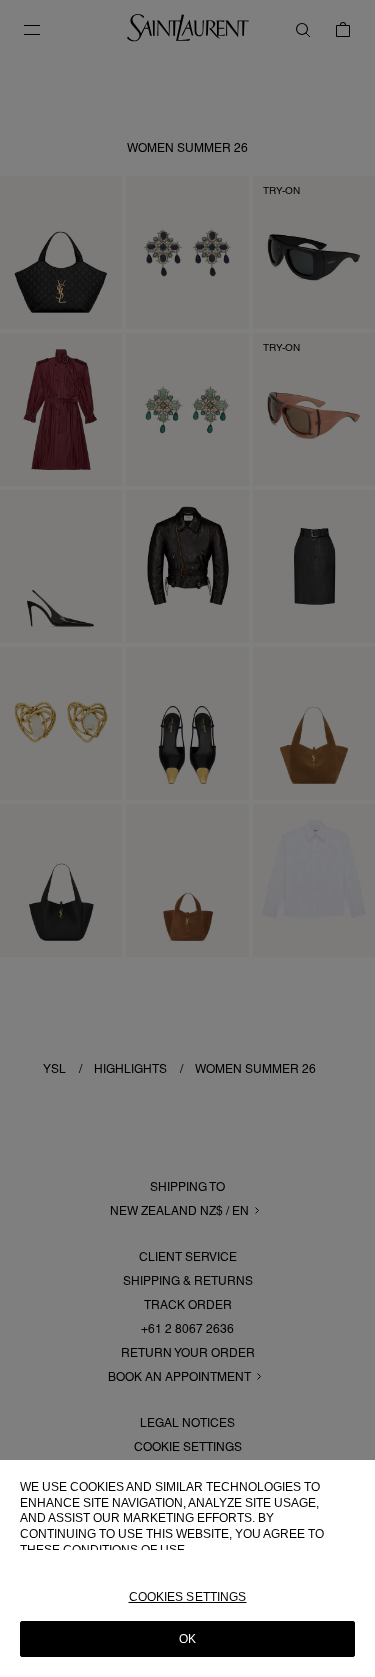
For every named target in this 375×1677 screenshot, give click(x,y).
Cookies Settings (188, 1597)
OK (187, 1639)
